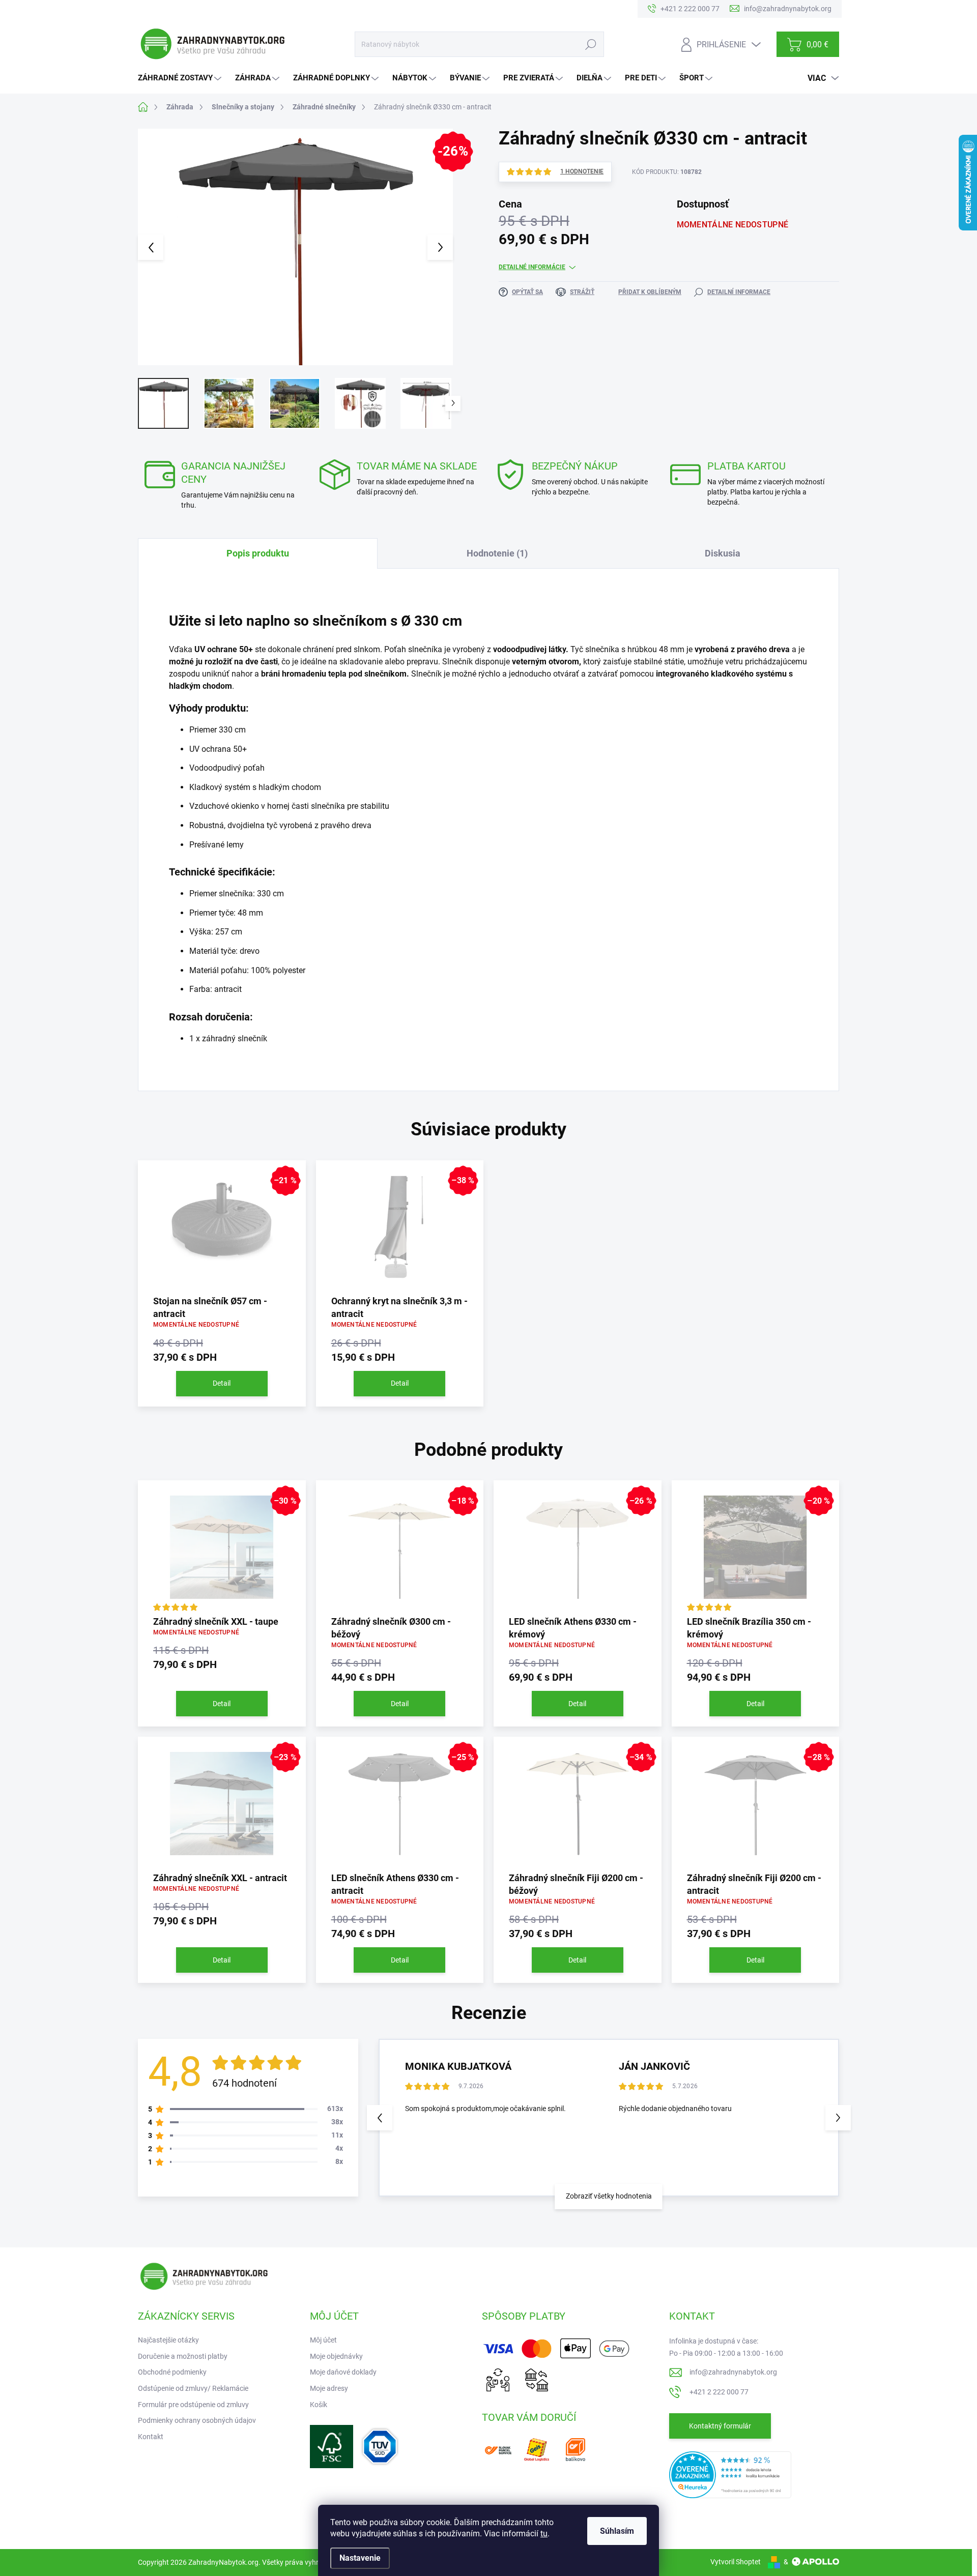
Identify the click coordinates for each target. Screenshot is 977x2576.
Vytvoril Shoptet (736, 2562)
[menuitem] (181, 78)
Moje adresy (329, 2388)
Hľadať (591, 44)
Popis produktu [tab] (258, 553)
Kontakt (151, 2437)
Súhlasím (617, 2531)
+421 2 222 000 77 (719, 2392)
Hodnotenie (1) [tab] (497, 553)
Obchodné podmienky (172, 2372)
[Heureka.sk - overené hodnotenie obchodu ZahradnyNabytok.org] (730, 2474)
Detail (222, 1383)
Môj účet (323, 2340)
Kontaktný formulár (720, 2426)
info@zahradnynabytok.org (733, 2372)
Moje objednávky (336, 2356)
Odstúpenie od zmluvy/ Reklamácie (193, 2388)
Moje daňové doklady (343, 2372)
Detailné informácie (532, 267)
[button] (838, 2118)
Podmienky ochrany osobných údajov (197, 2420)
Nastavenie (360, 2558)
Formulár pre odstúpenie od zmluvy (193, 2405)
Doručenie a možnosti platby (183, 2356)
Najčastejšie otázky (168, 2340)
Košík (319, 2405)
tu (544, 2534)
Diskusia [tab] (723, 553)
